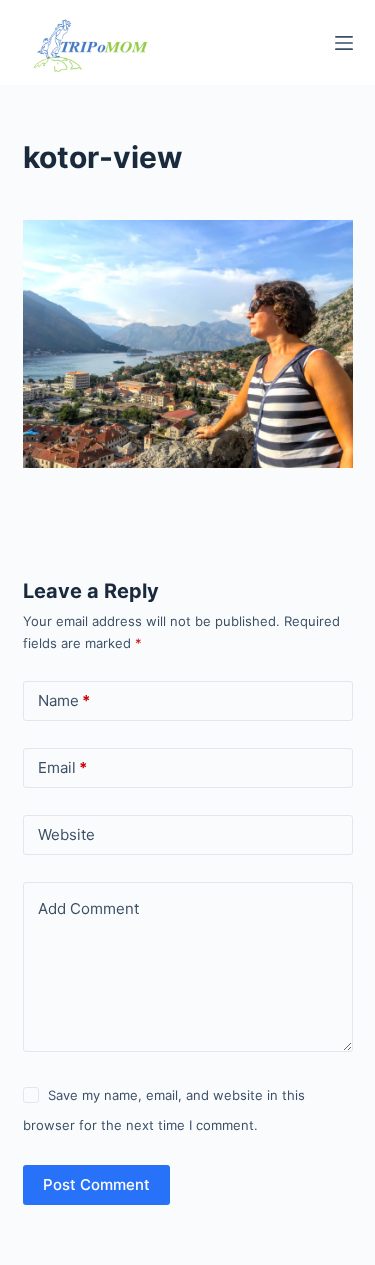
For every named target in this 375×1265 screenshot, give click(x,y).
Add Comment (88, 908)
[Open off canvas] (344, 43)
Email (62, 767)
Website (66, 834)
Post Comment (96, 1184)
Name (64, 700)
